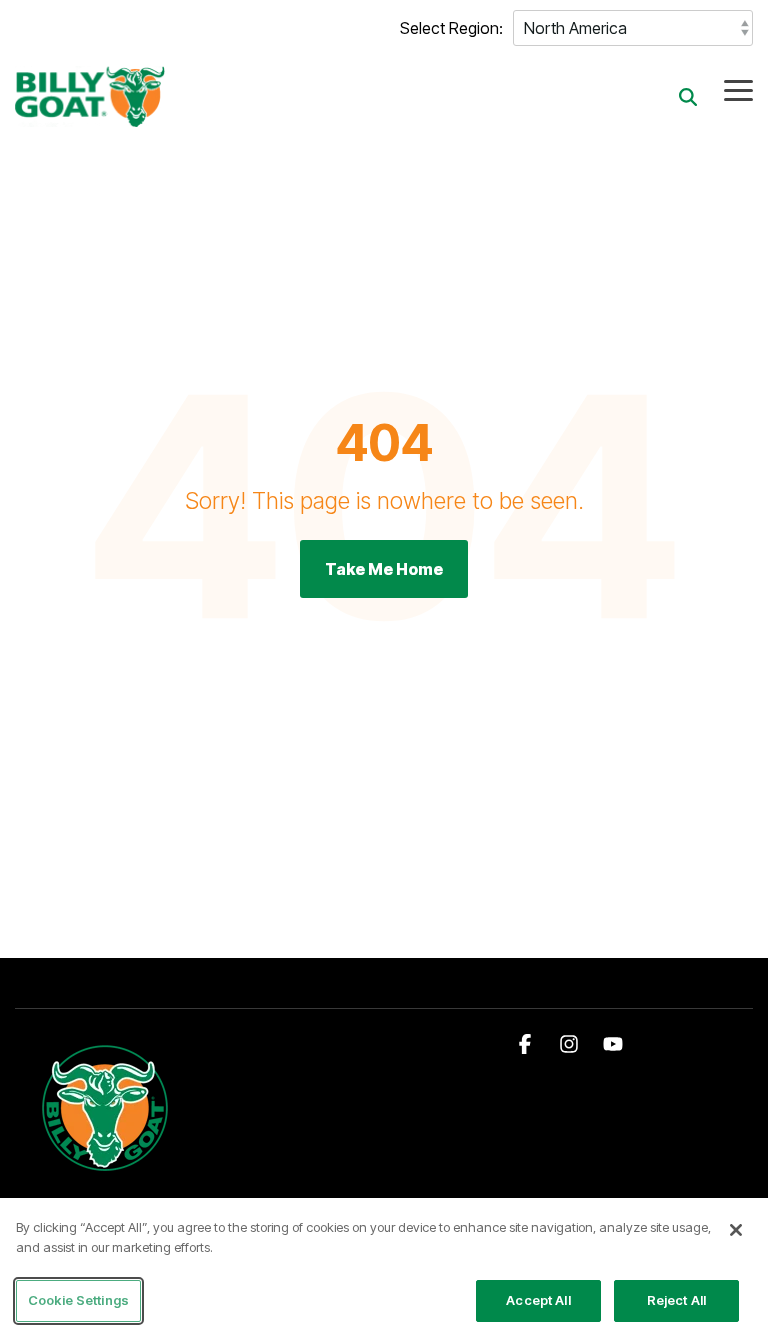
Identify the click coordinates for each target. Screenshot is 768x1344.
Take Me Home (384, 569)
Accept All (538, 1300)
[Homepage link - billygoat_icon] (106, 1170)
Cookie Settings (78, 1300)
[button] (738, 89)
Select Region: (451, 28)
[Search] (688, 96)
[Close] (736, 1230)
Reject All (676, 1300)
